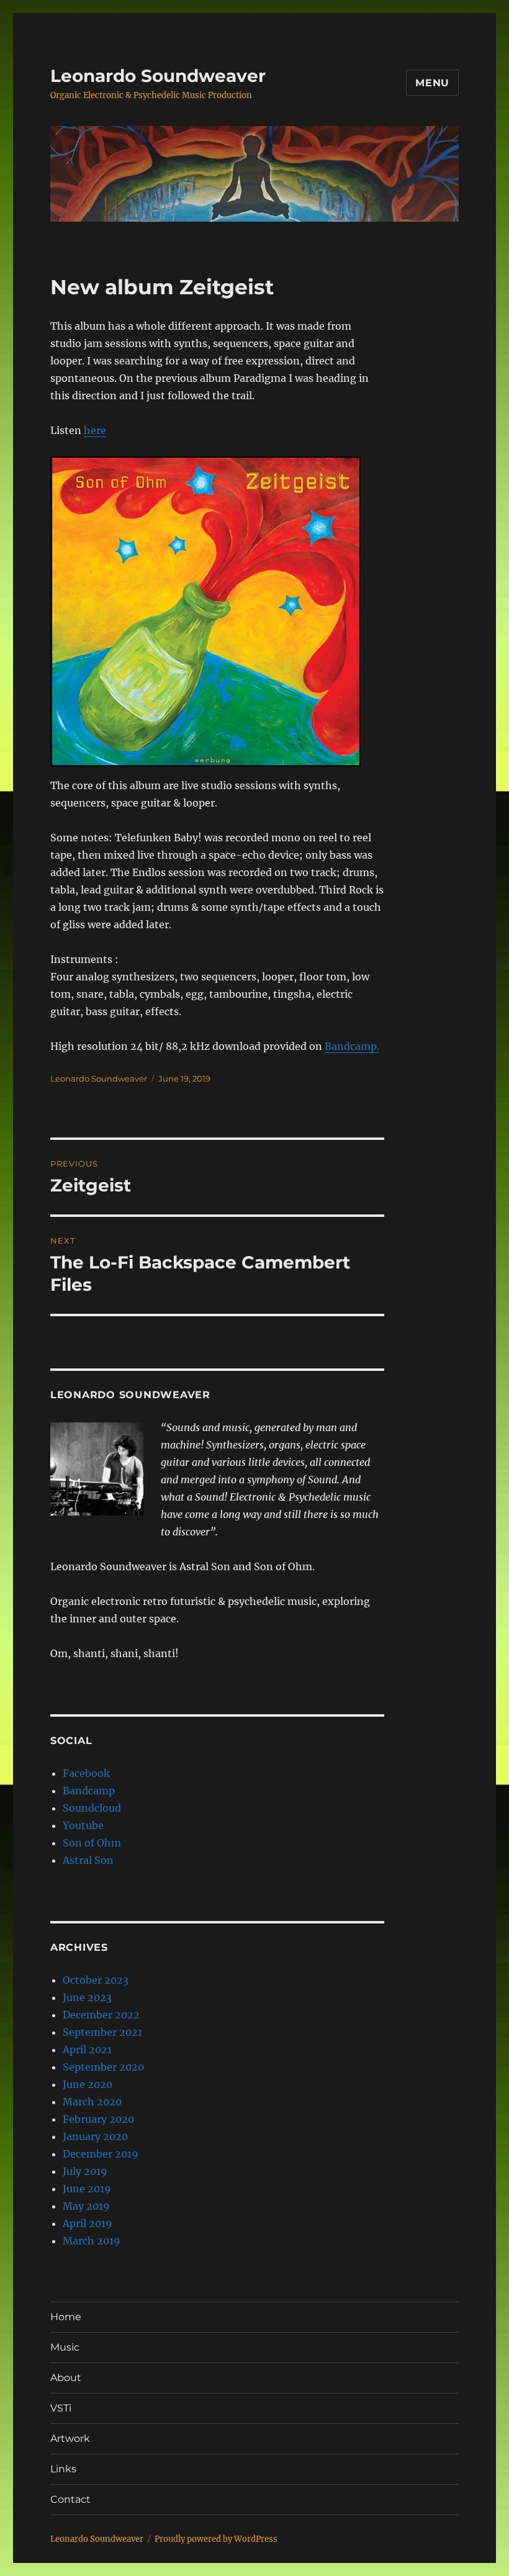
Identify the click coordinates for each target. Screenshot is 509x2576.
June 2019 (87, 2189)
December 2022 (101, 2015)
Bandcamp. (352, 1046)
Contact (70, 2499)
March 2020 (92, 2102)
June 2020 (88, 2084)
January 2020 (95, 2136)
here (95, 430)
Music (65, 2347)
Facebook (86, 1773)
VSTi (61, 2408)
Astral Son (88, 1860)
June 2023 (87, 1997)
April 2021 (87, 2050)
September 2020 (103, 2067)
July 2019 (85, 2171)
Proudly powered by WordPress (216, 2539)
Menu (432, 83)
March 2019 (92, 2241)
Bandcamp (89, 1791)
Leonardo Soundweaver (158, 76)
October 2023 (96, 1980)
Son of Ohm (92, 1843)
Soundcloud (92, 1808)
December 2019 (101, 2154)
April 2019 (88, 2223)
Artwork (70, 2438)
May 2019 (86, 2206)
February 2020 (98, 2119)
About (66, 2378)
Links (63, 2469)
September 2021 (102, 2032)
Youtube (83, 1825)
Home (66, 2317)
